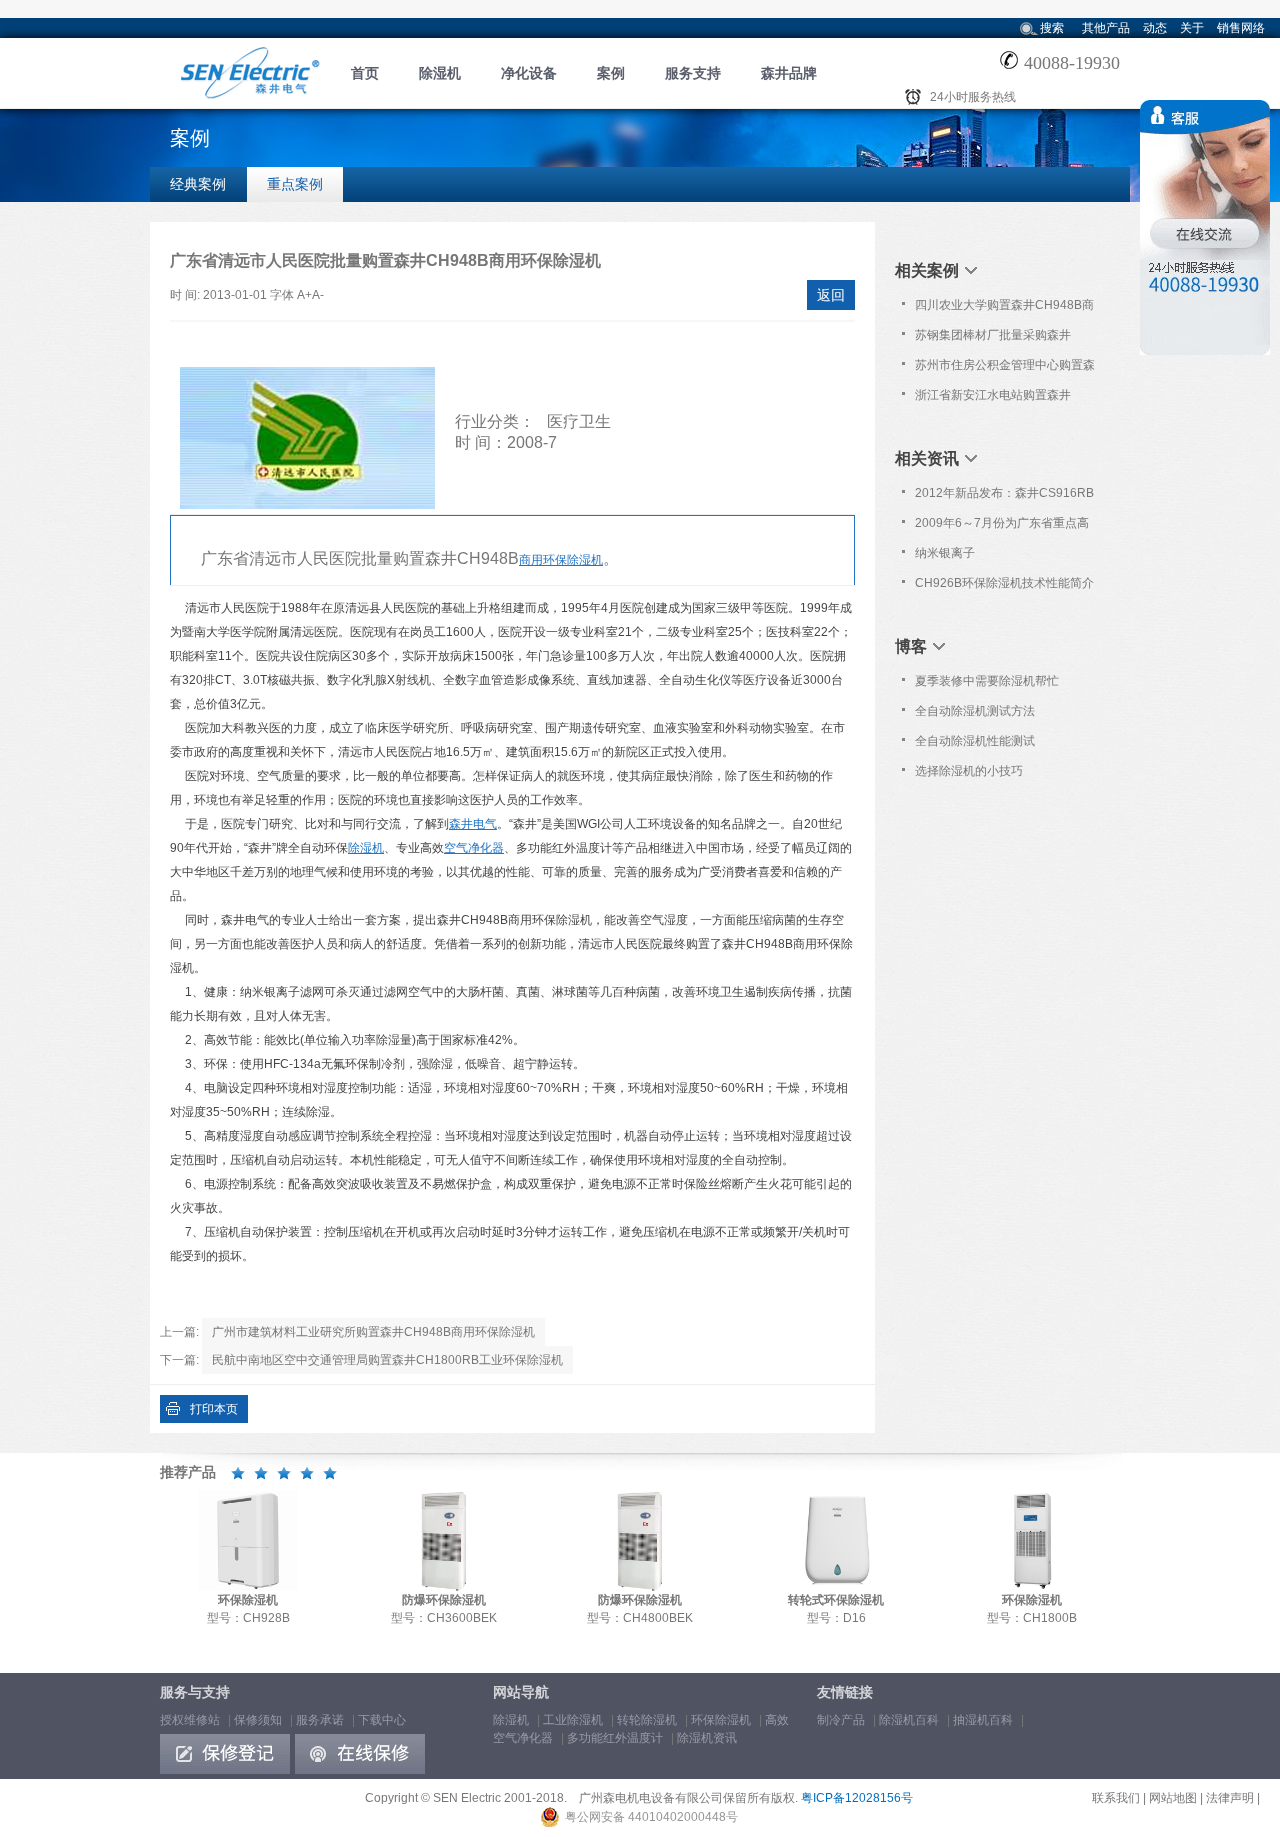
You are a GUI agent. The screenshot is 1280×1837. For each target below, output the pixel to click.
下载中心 (382, 1720)
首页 (365, 73)
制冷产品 (841, 1720)
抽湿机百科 (983, 1720)
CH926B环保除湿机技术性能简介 (1004, 583)
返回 (831, 295)
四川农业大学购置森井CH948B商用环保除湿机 (1004, 309)
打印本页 (214, 1409)
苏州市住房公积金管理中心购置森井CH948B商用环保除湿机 (1005, 369)
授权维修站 (190, 1720)
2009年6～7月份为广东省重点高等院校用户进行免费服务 (1002, 527)
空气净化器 (474, 848)
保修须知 (258, 1720)
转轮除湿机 (647, 1720)
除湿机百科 (909, 1720)
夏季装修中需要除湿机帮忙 (987, 681)
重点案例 (295, 184)
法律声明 (1230, 1798)
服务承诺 (320, 1720)
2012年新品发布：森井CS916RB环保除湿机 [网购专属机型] (1004, 497)
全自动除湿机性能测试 (975, 741)
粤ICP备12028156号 (857, 1798)
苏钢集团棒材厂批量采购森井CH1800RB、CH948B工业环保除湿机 (1006, 339)
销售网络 (1241, 28)
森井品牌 (789, 73)
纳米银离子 (945, 553)
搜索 (1052, 28)
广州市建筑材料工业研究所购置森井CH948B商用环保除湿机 (373, 1332)
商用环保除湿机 (561, 560)
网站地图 (1173, 1798)
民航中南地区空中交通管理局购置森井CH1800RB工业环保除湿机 (387, 1360)
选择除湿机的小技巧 (969, 771)
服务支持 (693, 73)
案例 (611, 73)
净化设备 (529, 73)
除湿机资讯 (707, 1738)
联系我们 (1116, 1798)
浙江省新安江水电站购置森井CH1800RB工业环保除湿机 (993, 399)
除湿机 (440, 73)
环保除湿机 (721, 1720)
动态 (1155, 28)
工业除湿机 (573, 1720)
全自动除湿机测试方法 (975, 711)
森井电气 (473, 824)
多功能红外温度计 (615, 1738)
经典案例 (198, 184)
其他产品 (1106, 28)
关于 (1192, 28)
